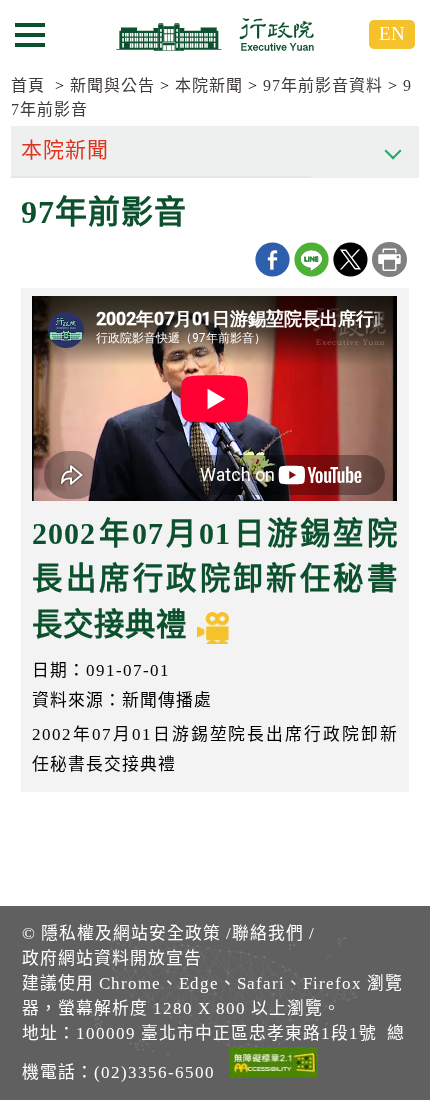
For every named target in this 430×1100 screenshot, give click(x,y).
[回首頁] (215, 34)
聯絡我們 (268, 933)
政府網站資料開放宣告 (112, 958)
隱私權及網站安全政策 (131, 933)
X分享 (350, 259)
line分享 (311, 259)
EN (392, 33)
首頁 (28, 85)
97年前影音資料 (323, 85)
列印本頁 (389, 259)
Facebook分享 (272, 259)
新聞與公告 (112, 85)
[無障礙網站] (274, 1066)
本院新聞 (209, 85)
